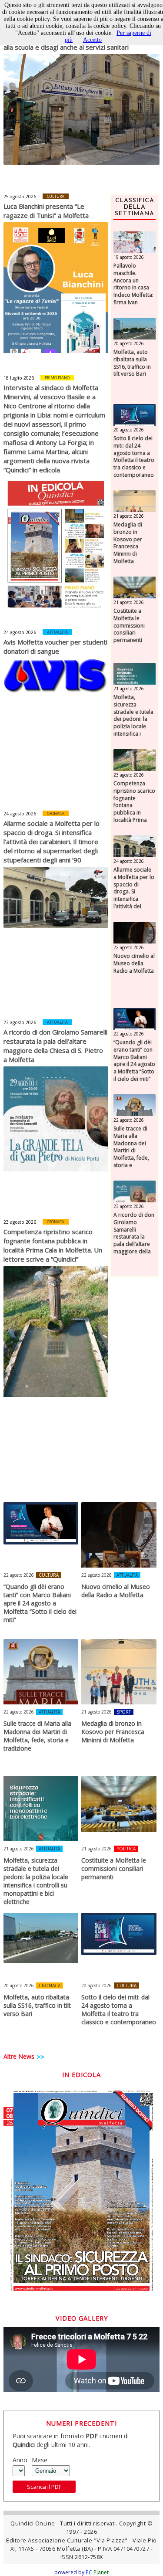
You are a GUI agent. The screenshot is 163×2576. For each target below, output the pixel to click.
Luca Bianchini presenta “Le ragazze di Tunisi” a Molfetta (46, 211)
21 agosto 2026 (129, 516)
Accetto (92, 40)
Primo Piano (57, 378)
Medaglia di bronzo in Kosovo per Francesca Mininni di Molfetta (128, 543)
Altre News (19, 2056)
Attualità (57, 632)
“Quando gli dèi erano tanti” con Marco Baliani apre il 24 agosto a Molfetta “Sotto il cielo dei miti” (134, 1061)
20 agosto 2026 (129, 343)
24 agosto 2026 (20, 632)
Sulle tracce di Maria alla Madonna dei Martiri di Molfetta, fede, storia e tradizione (131, 1151)
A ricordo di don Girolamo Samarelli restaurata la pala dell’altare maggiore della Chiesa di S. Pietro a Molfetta (55, 1046)
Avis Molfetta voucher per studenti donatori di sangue (55, 647)
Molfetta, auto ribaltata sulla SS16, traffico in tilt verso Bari (132, 363)
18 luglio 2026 (19, 378)
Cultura (56, 196)
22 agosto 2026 (129, 947)
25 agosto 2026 (20, 197)
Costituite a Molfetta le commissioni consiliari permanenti (129, 626)
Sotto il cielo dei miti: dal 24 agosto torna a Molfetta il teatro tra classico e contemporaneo (134, 457)
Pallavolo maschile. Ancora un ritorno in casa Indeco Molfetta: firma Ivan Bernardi (133, 288)
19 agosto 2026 (129, 257)
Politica (126, 1849)
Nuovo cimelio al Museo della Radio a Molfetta (134, 964)
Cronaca (56, 813)
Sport (124, 1712)
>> (40, 2057)
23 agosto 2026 (20, 1022)
